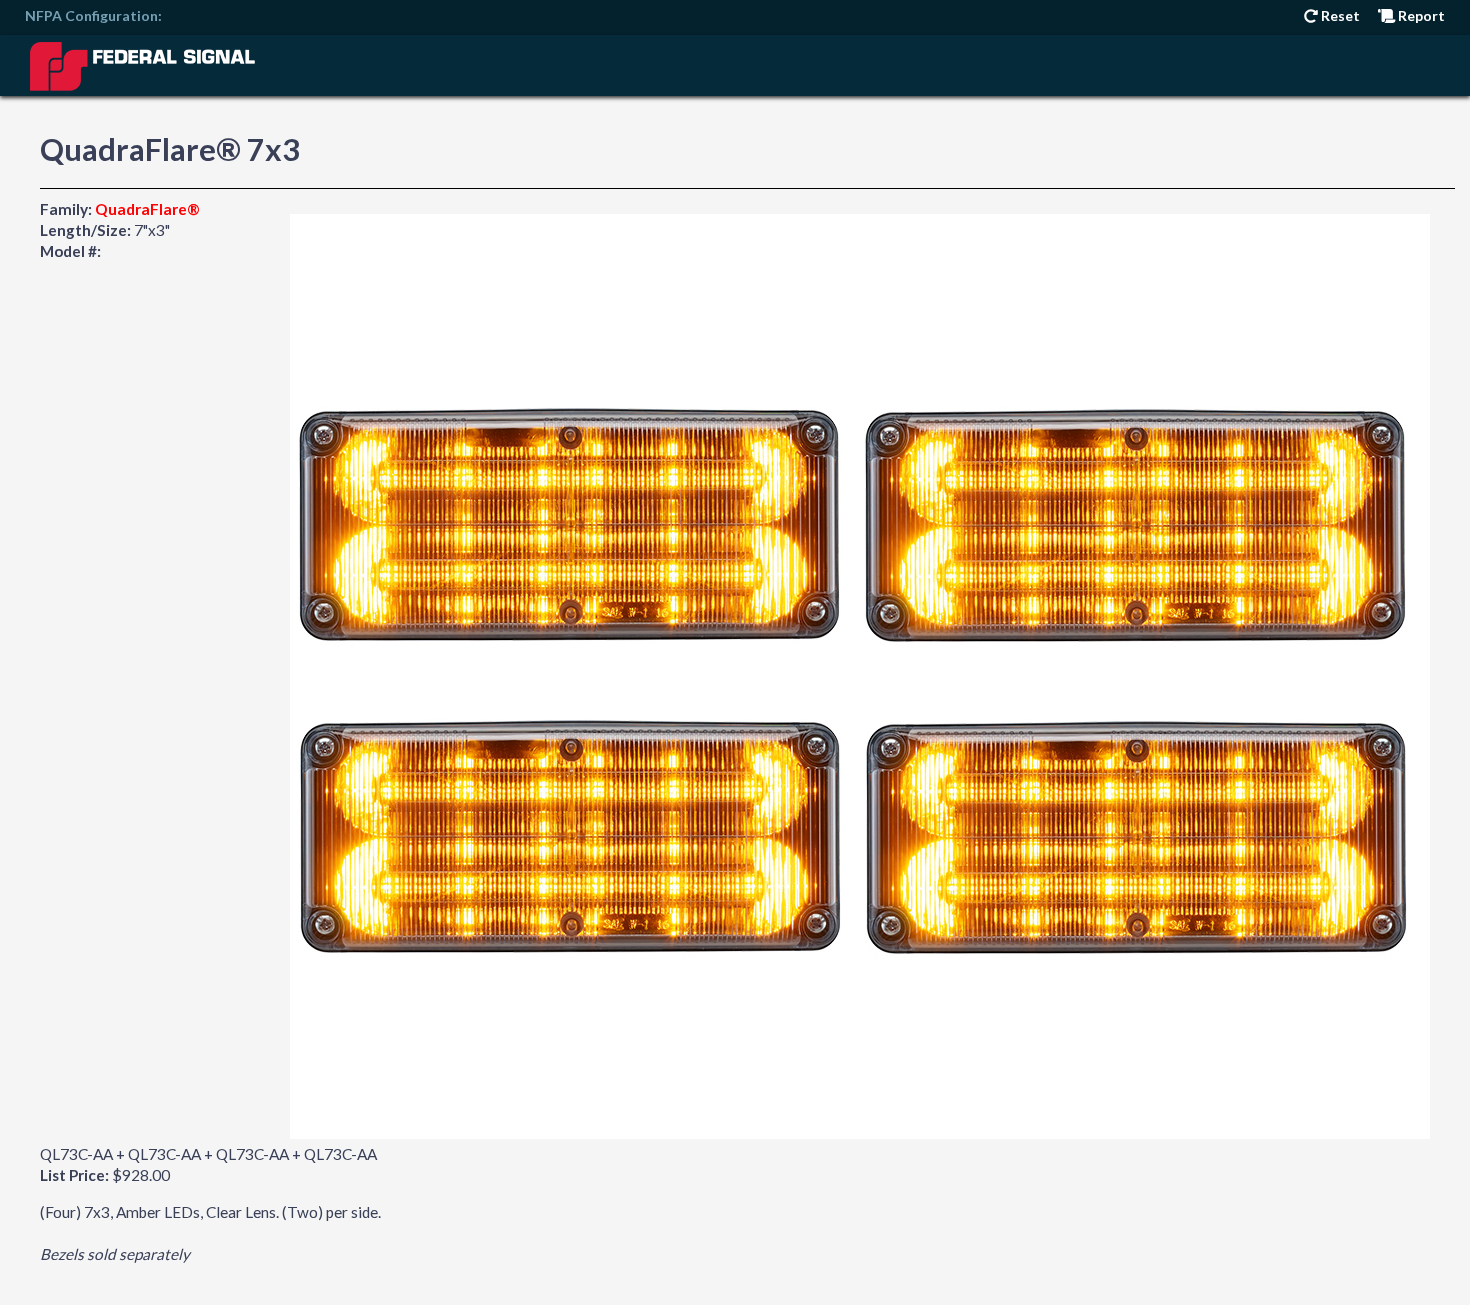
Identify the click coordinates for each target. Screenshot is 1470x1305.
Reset (1339, 15)
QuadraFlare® (147, 209)
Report (1420, 15)
